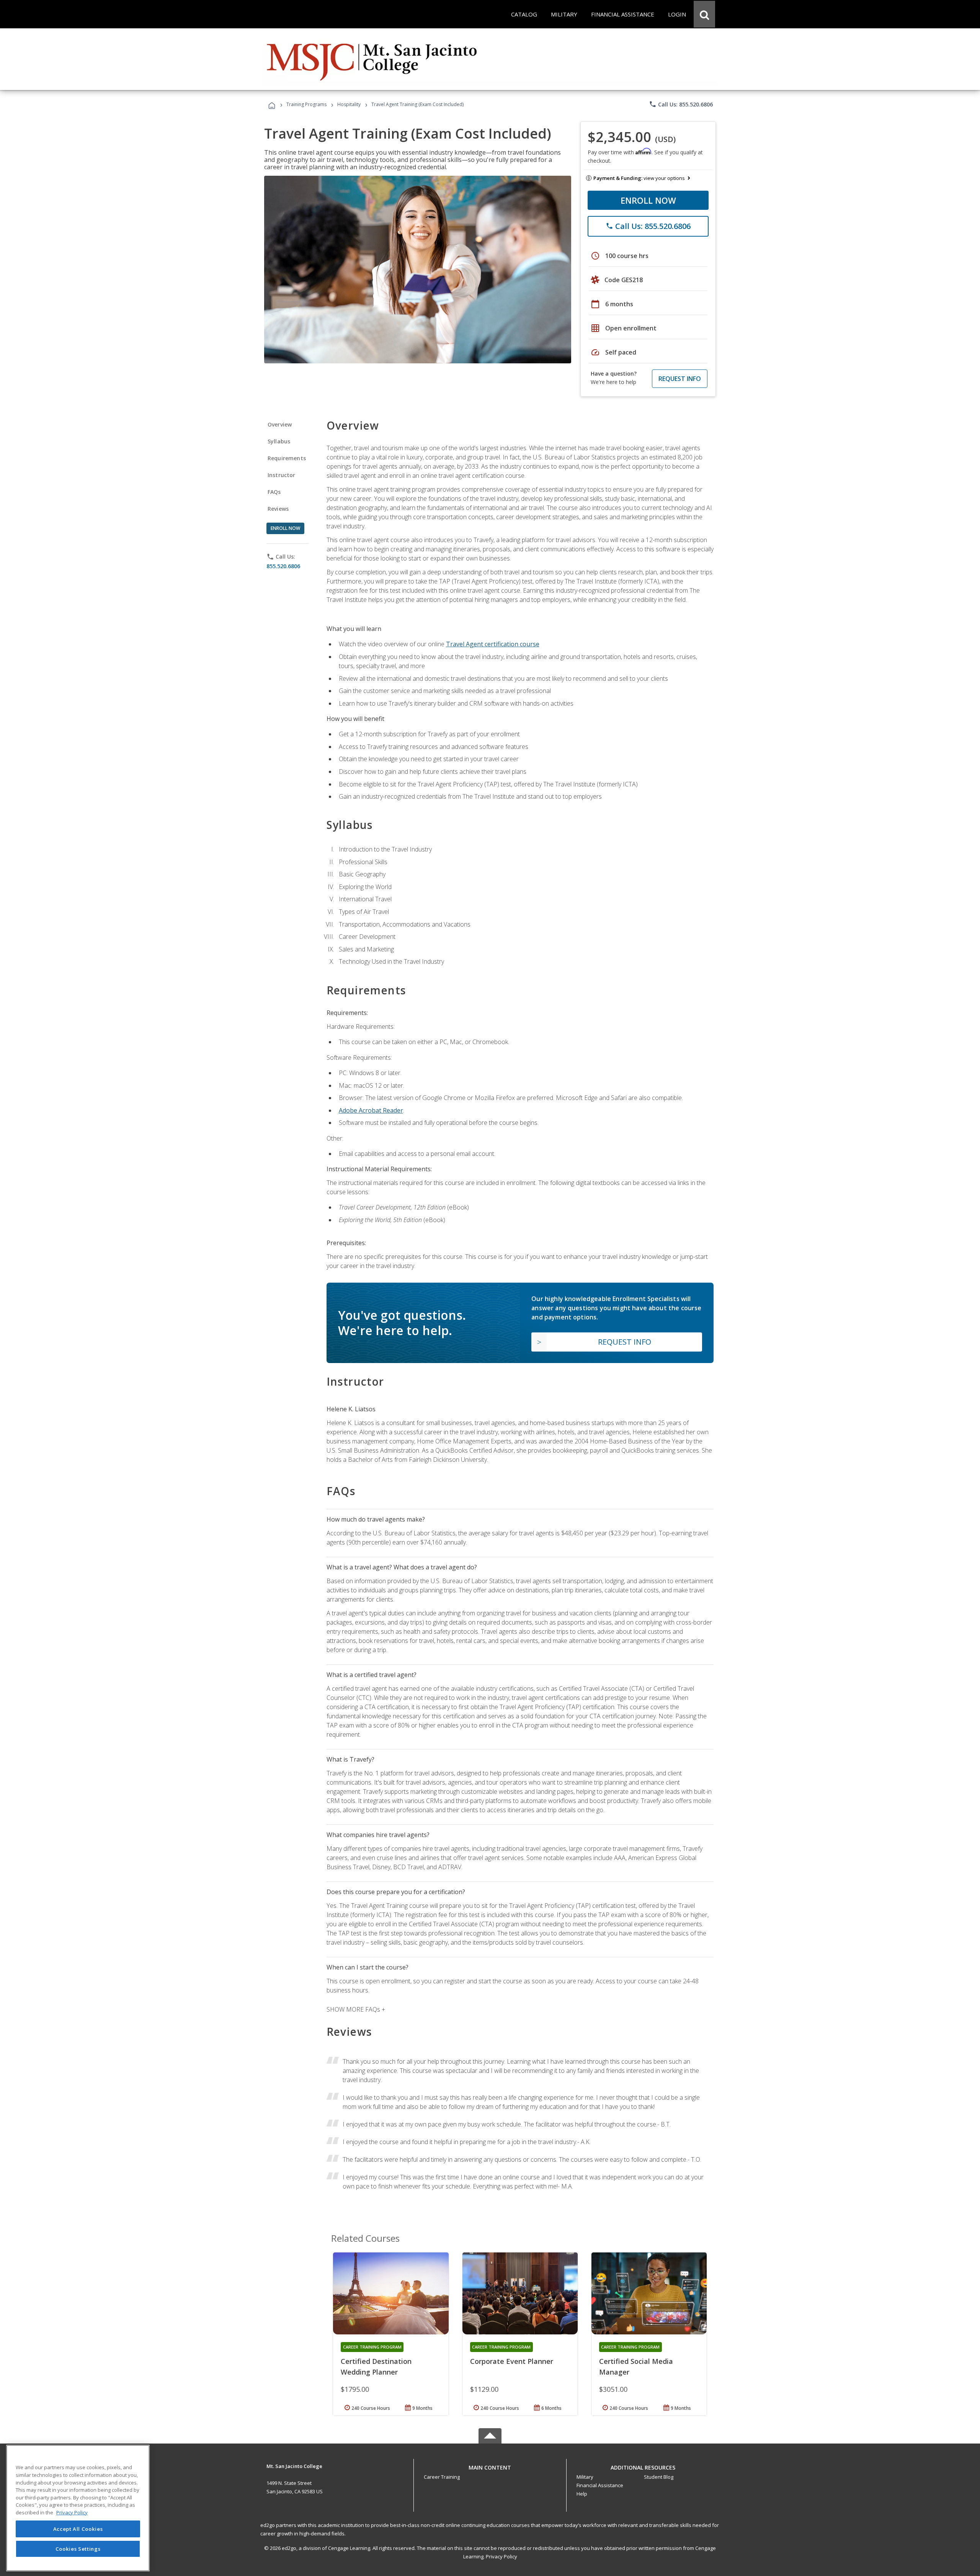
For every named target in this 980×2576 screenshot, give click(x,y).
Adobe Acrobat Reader (371, 1110)
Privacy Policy (501, 2556)
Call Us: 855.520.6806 (681, 104)
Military (585, 2477)
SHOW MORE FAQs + (356, 2009)
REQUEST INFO (680, 379)
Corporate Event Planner (512, 2361)
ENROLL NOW (648, 200)
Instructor (282, 475)
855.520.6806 (283, 566)
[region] (78, 2508)
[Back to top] (490, 2466)
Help (582, 2494)
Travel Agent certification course (493, 644)
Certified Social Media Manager (636, 2367)
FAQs (274, 492)
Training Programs (306, 104)
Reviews (278, 509)
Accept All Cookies (78, 2529)
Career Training (442, 2477)
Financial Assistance (600, 2485)
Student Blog (659, 2477)
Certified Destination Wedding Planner (376, 2367)
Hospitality (350, 104)
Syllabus (279, 441)
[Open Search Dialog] (704, 14)
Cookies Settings (78, 2548)
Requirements (287, 458)
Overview (280, 424)
